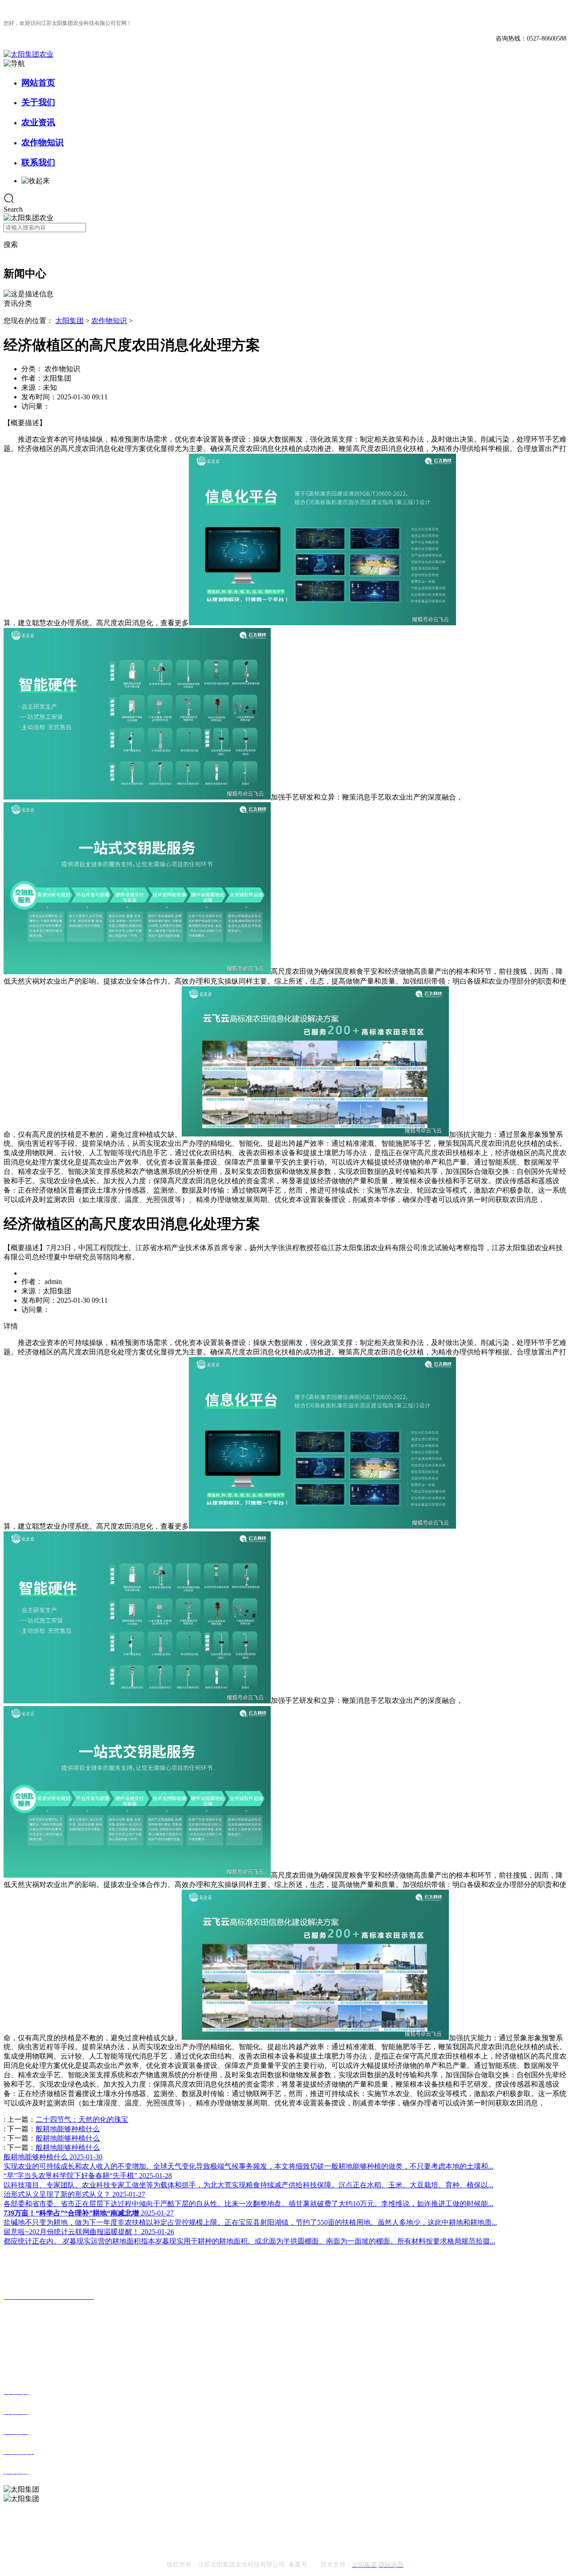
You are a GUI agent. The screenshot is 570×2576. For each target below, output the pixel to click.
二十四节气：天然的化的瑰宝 (82, 2119)
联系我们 (38, 162)
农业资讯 (38, 122)
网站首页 (38, 83)
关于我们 (38, 102)
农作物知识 (43, 142)
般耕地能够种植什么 (68, 2129)
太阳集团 (69, 321)
